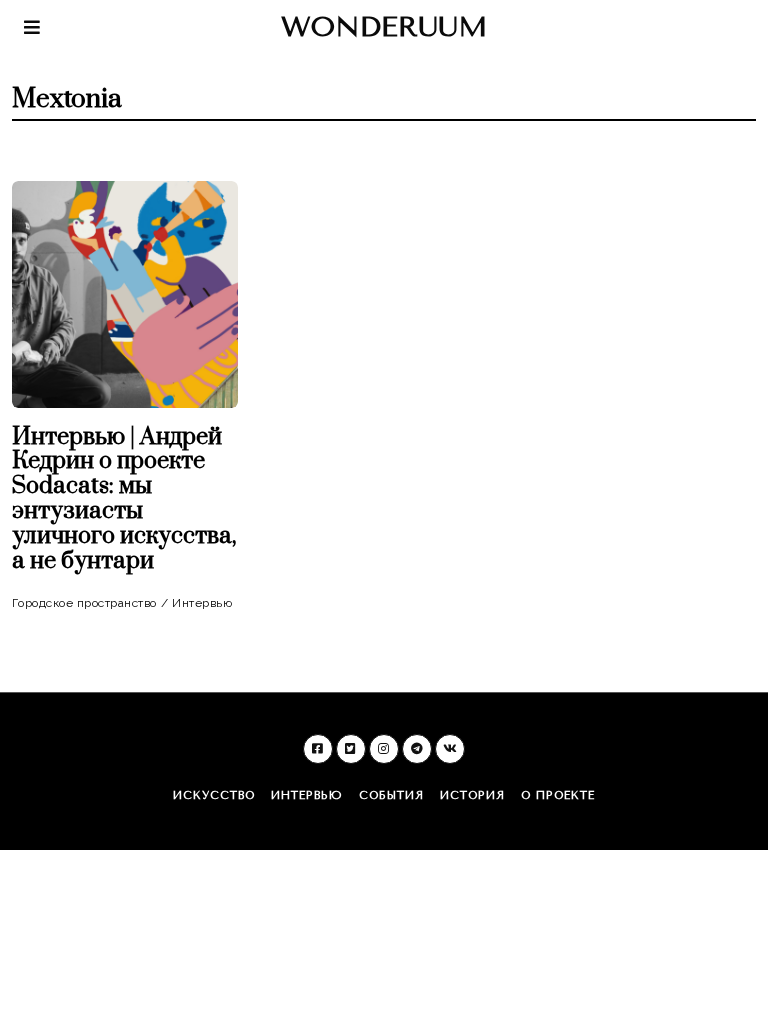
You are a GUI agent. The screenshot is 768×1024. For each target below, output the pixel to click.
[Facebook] (318, 749)
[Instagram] (384, 749)
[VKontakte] (450, 749)
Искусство (214, 795)
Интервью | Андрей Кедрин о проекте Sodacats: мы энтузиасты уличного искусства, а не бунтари (124, 499)
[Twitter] (351, 749)
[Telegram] (417, 749)
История (472, 795)
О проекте (558, 795)
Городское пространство (84, 603)
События (391, 795)
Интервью (202, 603)
